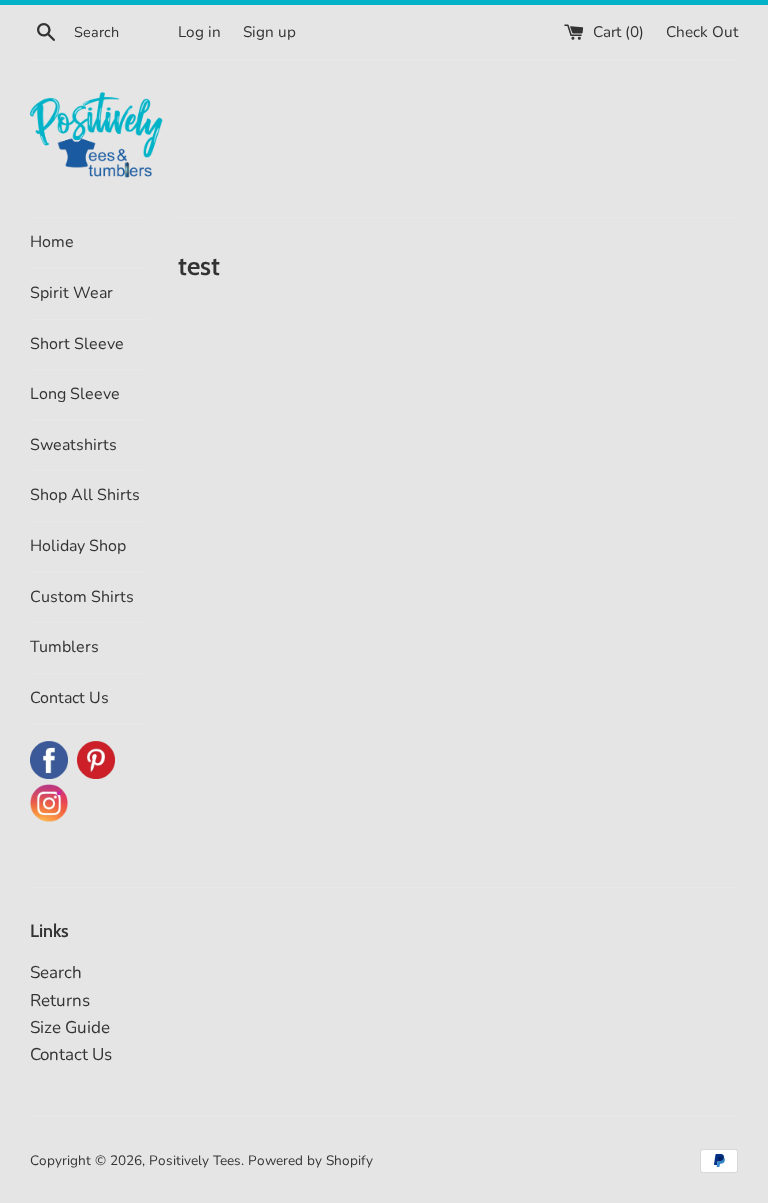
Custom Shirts (82, 597)
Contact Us (69, 698)
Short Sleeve (77, 344)
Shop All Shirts (85, 495)
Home (52, 242)
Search (56, 972)
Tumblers (64, 647)
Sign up (269, 32)
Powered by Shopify (310, 1160)
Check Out (702, 32)
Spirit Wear (71, 293)
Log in (199, 32)
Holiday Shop (78, 546)
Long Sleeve (75, 394)
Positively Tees (195, 1160)
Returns (60, 1000)
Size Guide (70, 1027)
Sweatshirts (73, 445)
